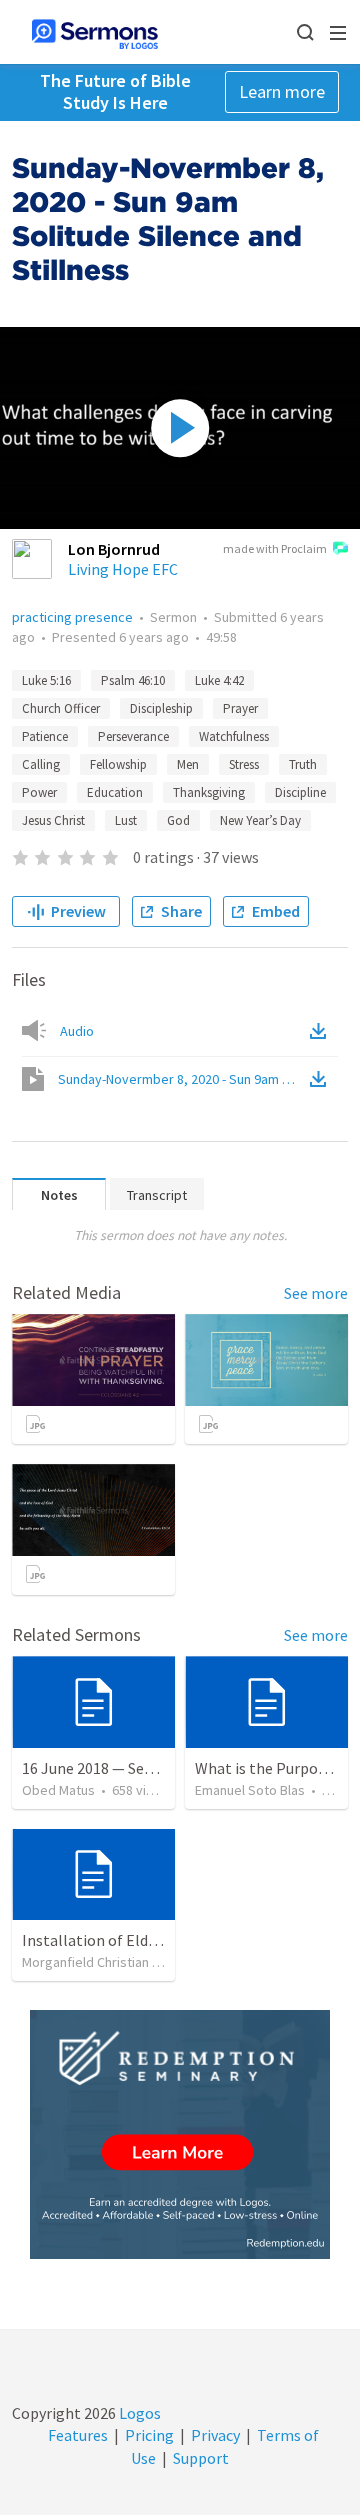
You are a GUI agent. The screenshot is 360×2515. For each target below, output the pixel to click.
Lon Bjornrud (114, 549)
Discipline (300, 792)
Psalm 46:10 (133, 680)
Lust (126, 820)
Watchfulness (234, 736)
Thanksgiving (209, 792)
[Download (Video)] (322, 1079)
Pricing (149, 2435)
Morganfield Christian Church (107, 1962)
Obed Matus (58, 1790)
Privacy (215, 2435)
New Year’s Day (260, 820)
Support (201, 2458)
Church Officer (61, 708)
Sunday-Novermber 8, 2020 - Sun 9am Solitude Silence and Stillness (182, 1079)
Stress (244, 764)
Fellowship (118, 764)
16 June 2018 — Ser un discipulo (128, 1768)
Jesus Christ (53, 820)
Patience (45, 736)
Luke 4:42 (219, 680)
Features (78, 2435)
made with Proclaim (275, 548)
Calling (41, 764)
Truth (303, 764)
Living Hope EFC (123, 569)
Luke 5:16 (46, 680)
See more (316, 1293)
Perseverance (133, 736)
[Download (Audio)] (322, 1031)
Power (39, 792)
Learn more (282, 91)
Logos (138, 2413)
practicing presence (72, 617)
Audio (77, 1031)
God (178, 820)
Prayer (240, 708)
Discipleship (161, 708)
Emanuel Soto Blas (250, 1790)
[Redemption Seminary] (180, 2134)
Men (188, 764)
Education (115, 792)
